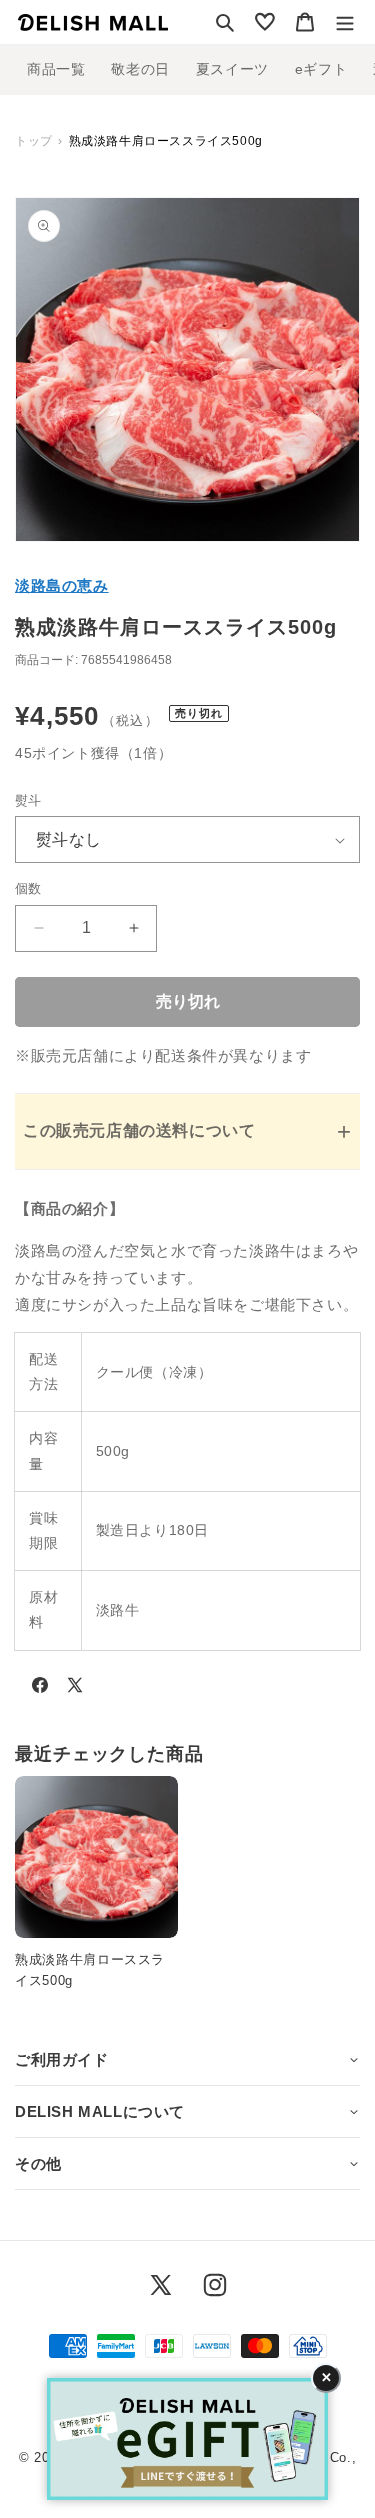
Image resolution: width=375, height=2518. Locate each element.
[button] (225, 22)
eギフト (321, 69)
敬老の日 (140, 69)
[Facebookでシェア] (40, 1689)
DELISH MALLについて (100, 2111)
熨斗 (28, 800)
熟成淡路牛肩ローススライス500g (90, 1970)
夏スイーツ (232, 69)
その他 (38, 2163)
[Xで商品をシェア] (75, 1689)
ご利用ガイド (62, 2059)
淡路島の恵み (62, 585)
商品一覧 (56, 69)
